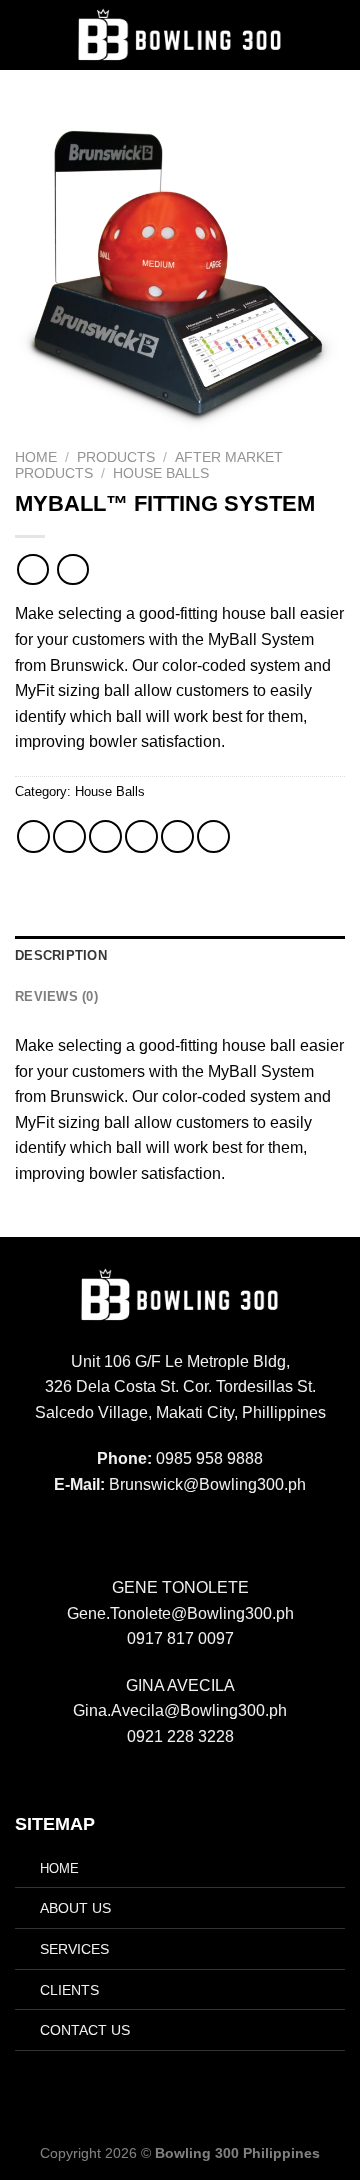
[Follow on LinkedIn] (217, 1532)
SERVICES (74, 1949)
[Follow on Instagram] (168, 1532)
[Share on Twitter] (105, 836)
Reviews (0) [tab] (56, 996)
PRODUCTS (116, 457)
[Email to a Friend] (141, 836)
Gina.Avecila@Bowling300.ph (180, 1710)
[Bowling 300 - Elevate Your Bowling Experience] (180, 35)
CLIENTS (69, 1990)
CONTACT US (85, 2030)
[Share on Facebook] (69, 836)
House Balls (161, 473)
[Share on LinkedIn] (213, 836)
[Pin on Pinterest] (177, 836)
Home (36, 457)
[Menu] (333, 34)
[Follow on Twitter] (192, 1532)
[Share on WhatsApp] (33, 836)
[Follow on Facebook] (143, 1532)
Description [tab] (61, 955)
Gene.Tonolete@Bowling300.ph (180, 1613)
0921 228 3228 (180, 1736)
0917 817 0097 (180, 1638)
